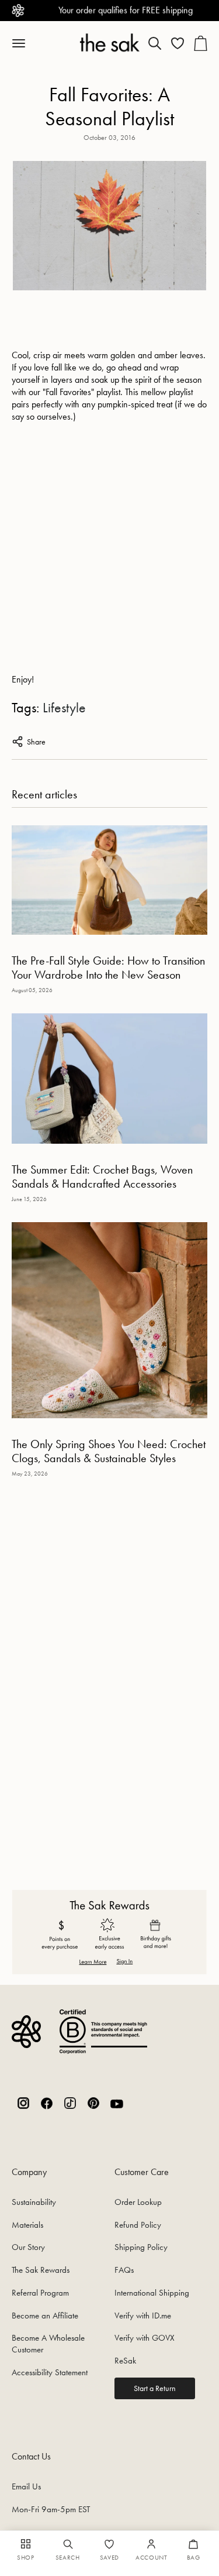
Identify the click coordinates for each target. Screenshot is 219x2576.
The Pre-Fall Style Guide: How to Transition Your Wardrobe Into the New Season (108, 968)
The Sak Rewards (41, 2270)
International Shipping (152, 2293)
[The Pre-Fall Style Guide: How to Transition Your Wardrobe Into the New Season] (109, 880)
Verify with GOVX (145, 2338)
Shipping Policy (141, 2247)
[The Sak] (109, 42)
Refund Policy (138, 2225)
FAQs (124, 2270)
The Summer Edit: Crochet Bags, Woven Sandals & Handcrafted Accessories (102, 1176)
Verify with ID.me (143, 2316)
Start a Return (155, 2388)
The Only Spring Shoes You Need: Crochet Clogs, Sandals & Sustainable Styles (109, 1451)
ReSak (125, 2361)
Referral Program (40, 2293)
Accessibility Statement (50, 2372)
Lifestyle (64, 707)
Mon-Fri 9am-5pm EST (51, 2509)
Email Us (26, 2486)
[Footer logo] (26, 2031)
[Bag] (200, 43)
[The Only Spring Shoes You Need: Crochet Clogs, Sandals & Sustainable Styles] (109, 1320)
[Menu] (25, 43)
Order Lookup (138, 2202)
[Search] (155, 43)
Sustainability (34, 2202)
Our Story (28, 2247)
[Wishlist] (178, 43)
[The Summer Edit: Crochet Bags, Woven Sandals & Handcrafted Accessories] (109, 1078)
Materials (27, 2225)
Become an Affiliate (45, 2316)
